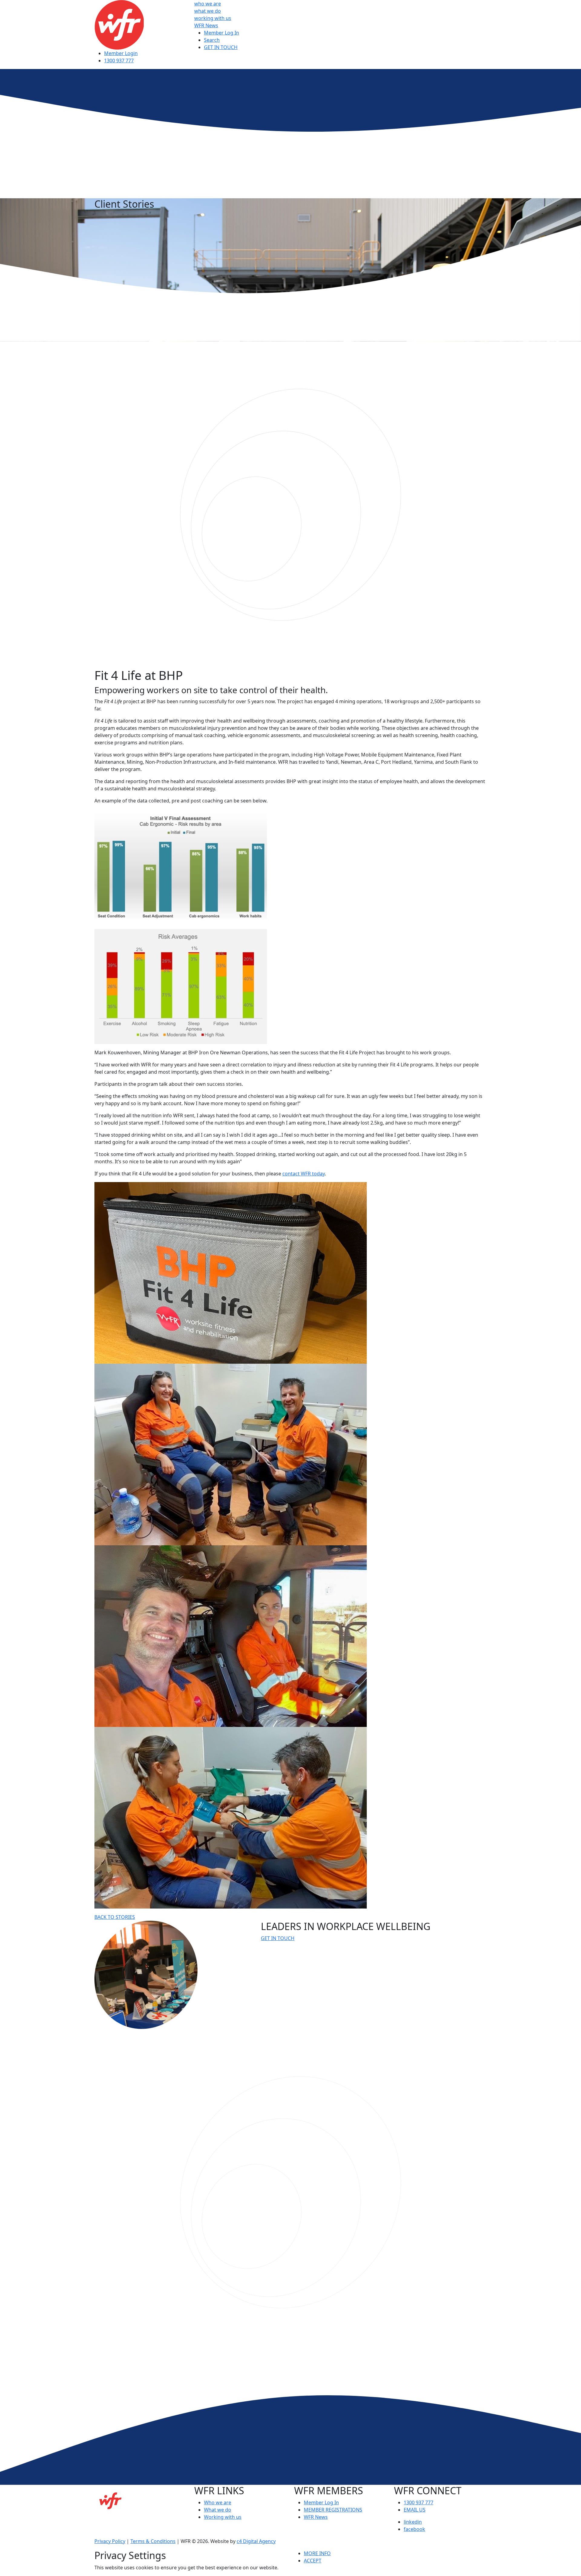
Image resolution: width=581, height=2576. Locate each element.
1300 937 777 (119, 61)
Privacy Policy (110, 2541)
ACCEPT (313, 2561)
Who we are (218, 2502)
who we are (208, 4)
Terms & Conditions (153, 2541)
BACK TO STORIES (115, 1917)
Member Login (121, 53)
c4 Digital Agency (256, 2541)
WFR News (206, 25)
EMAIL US (415, 2510)
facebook (414, 2529)
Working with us (223, 2517)
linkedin (413, 2522)
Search (212, 40)
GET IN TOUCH (221, 47)
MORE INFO (317, 2553)
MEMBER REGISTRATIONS (333, 2510)
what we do (208, 11)
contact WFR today (304, 1174)
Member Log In (222, 33)
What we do (218, 2510)
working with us (213, 18)
